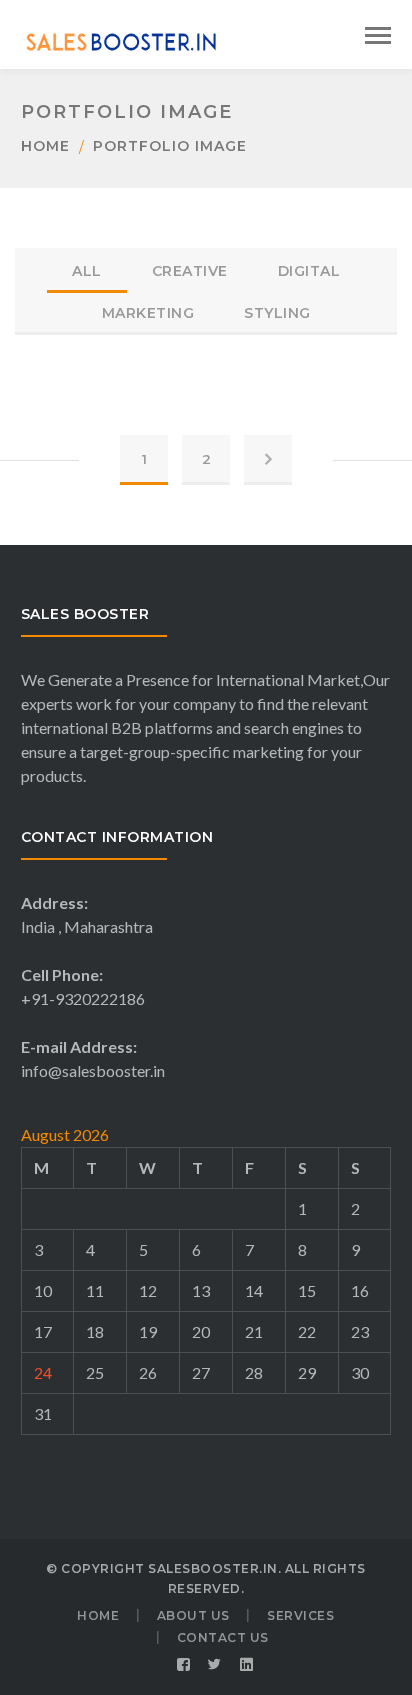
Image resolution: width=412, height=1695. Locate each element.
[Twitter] (215, 1665)
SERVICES (300, 1615)
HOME (98, 1615)
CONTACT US (223, 1637)
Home (45, 146)
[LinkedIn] (247, 1665)
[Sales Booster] (121, 39)
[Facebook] (184, 1665)
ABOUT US (193, 1615)
